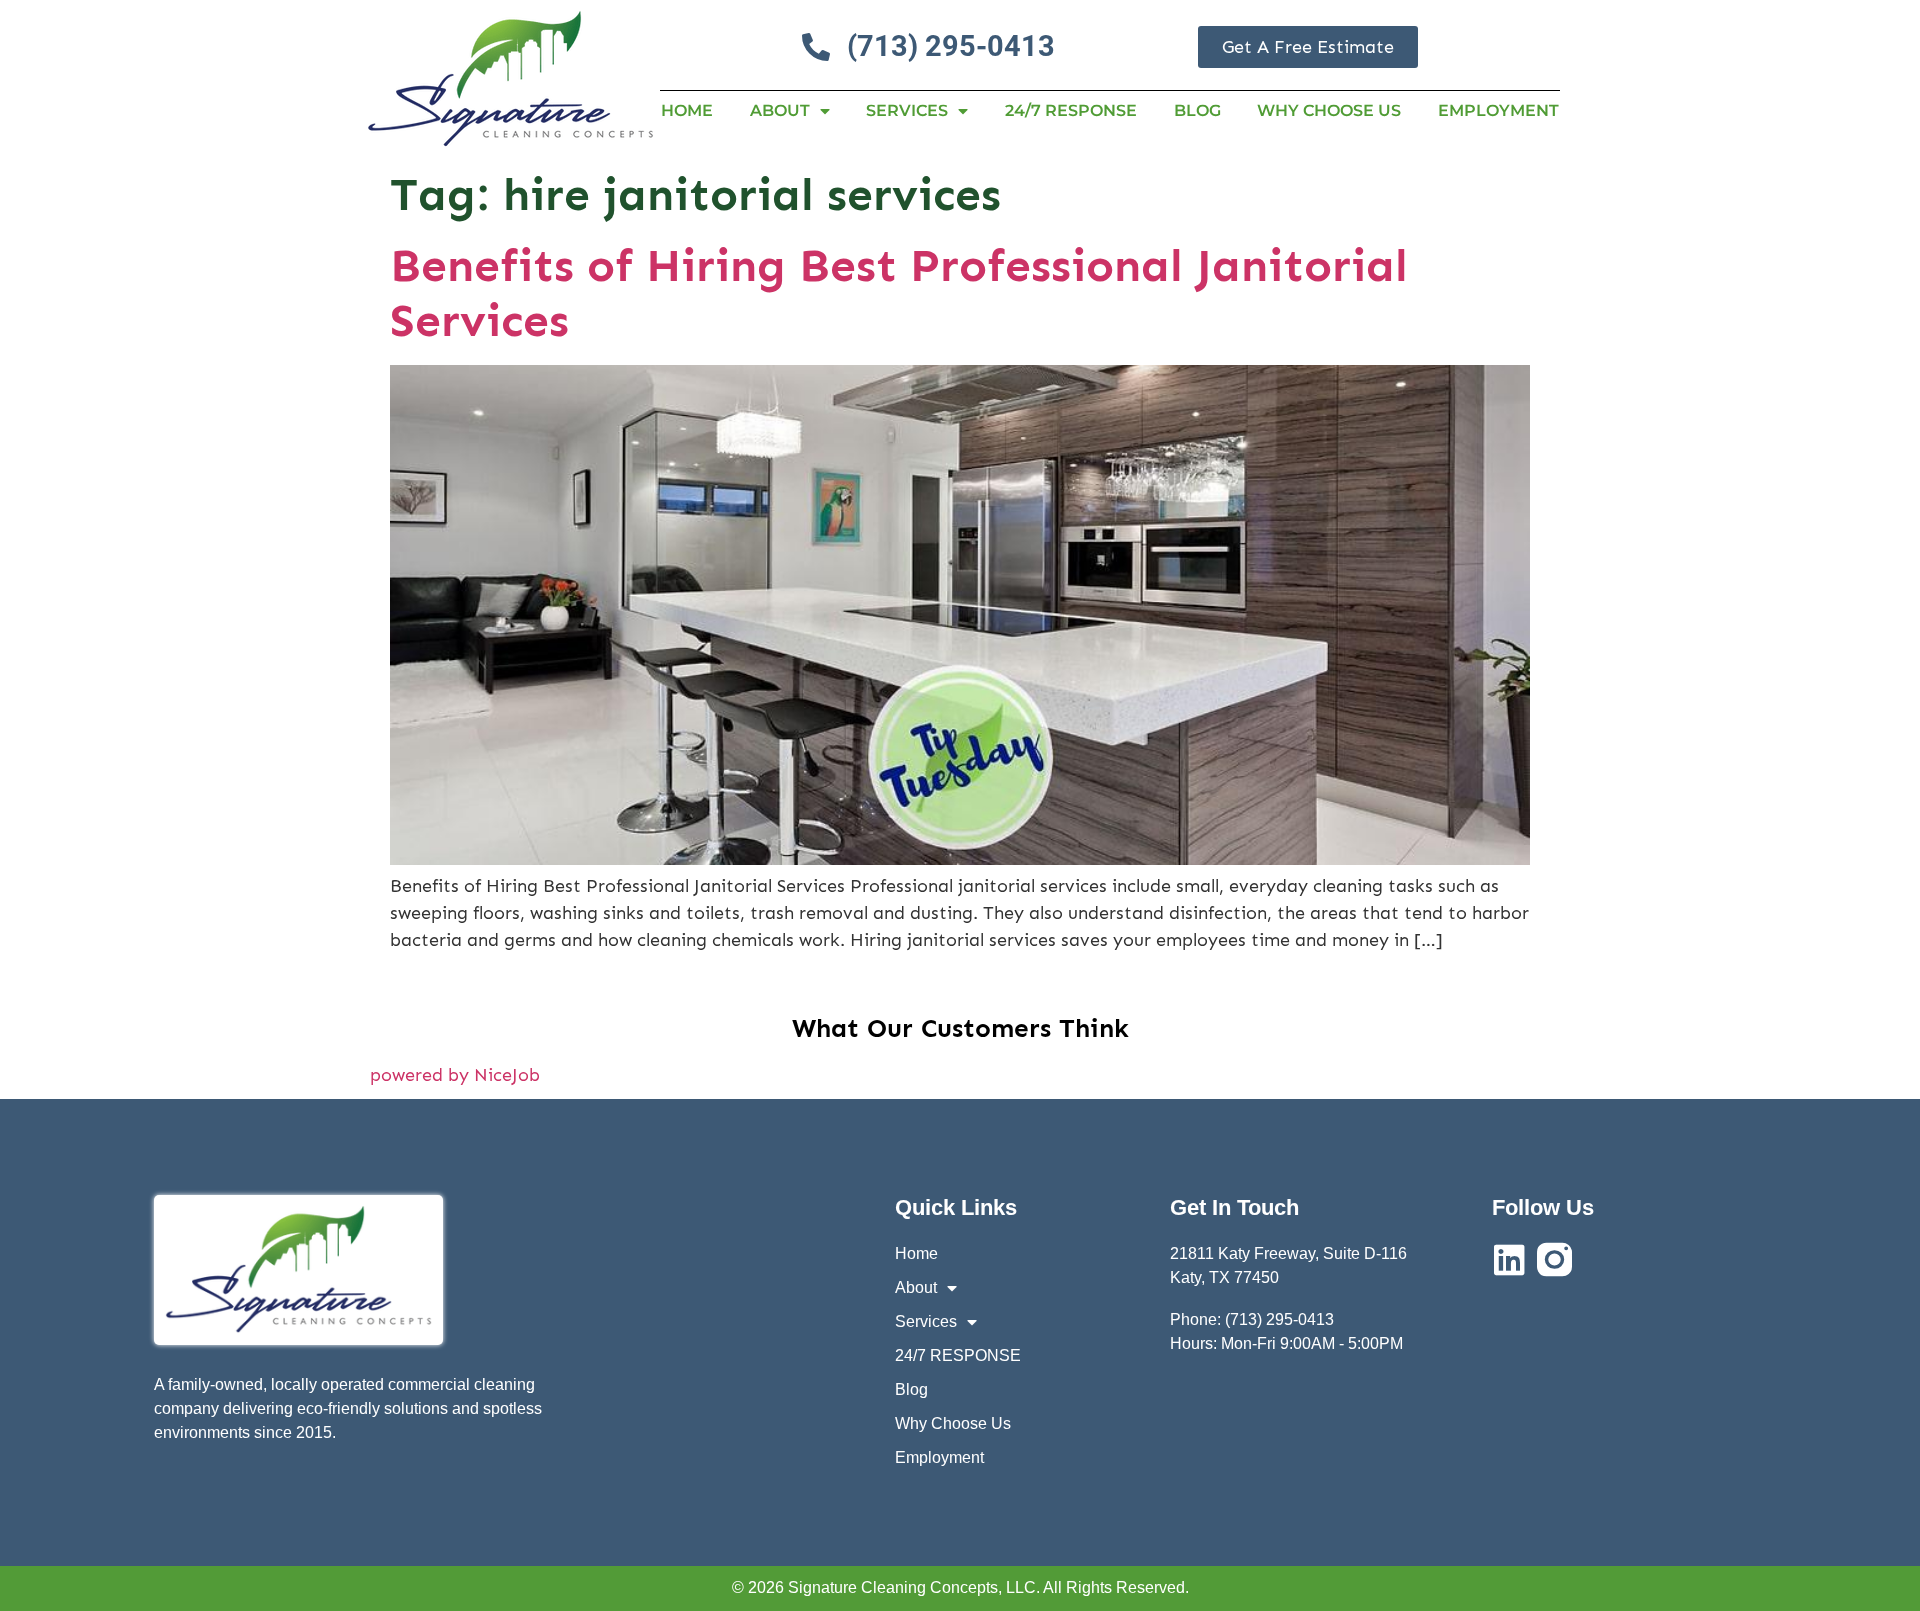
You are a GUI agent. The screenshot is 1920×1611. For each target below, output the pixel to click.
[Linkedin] (1509, 1259)
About (780, 110)
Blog (1197, 110)
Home (687, 110)
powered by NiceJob (455, 1075)
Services (907, 110)
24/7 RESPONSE (1071, 110)
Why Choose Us (1329, 110)
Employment (1498, 110)
